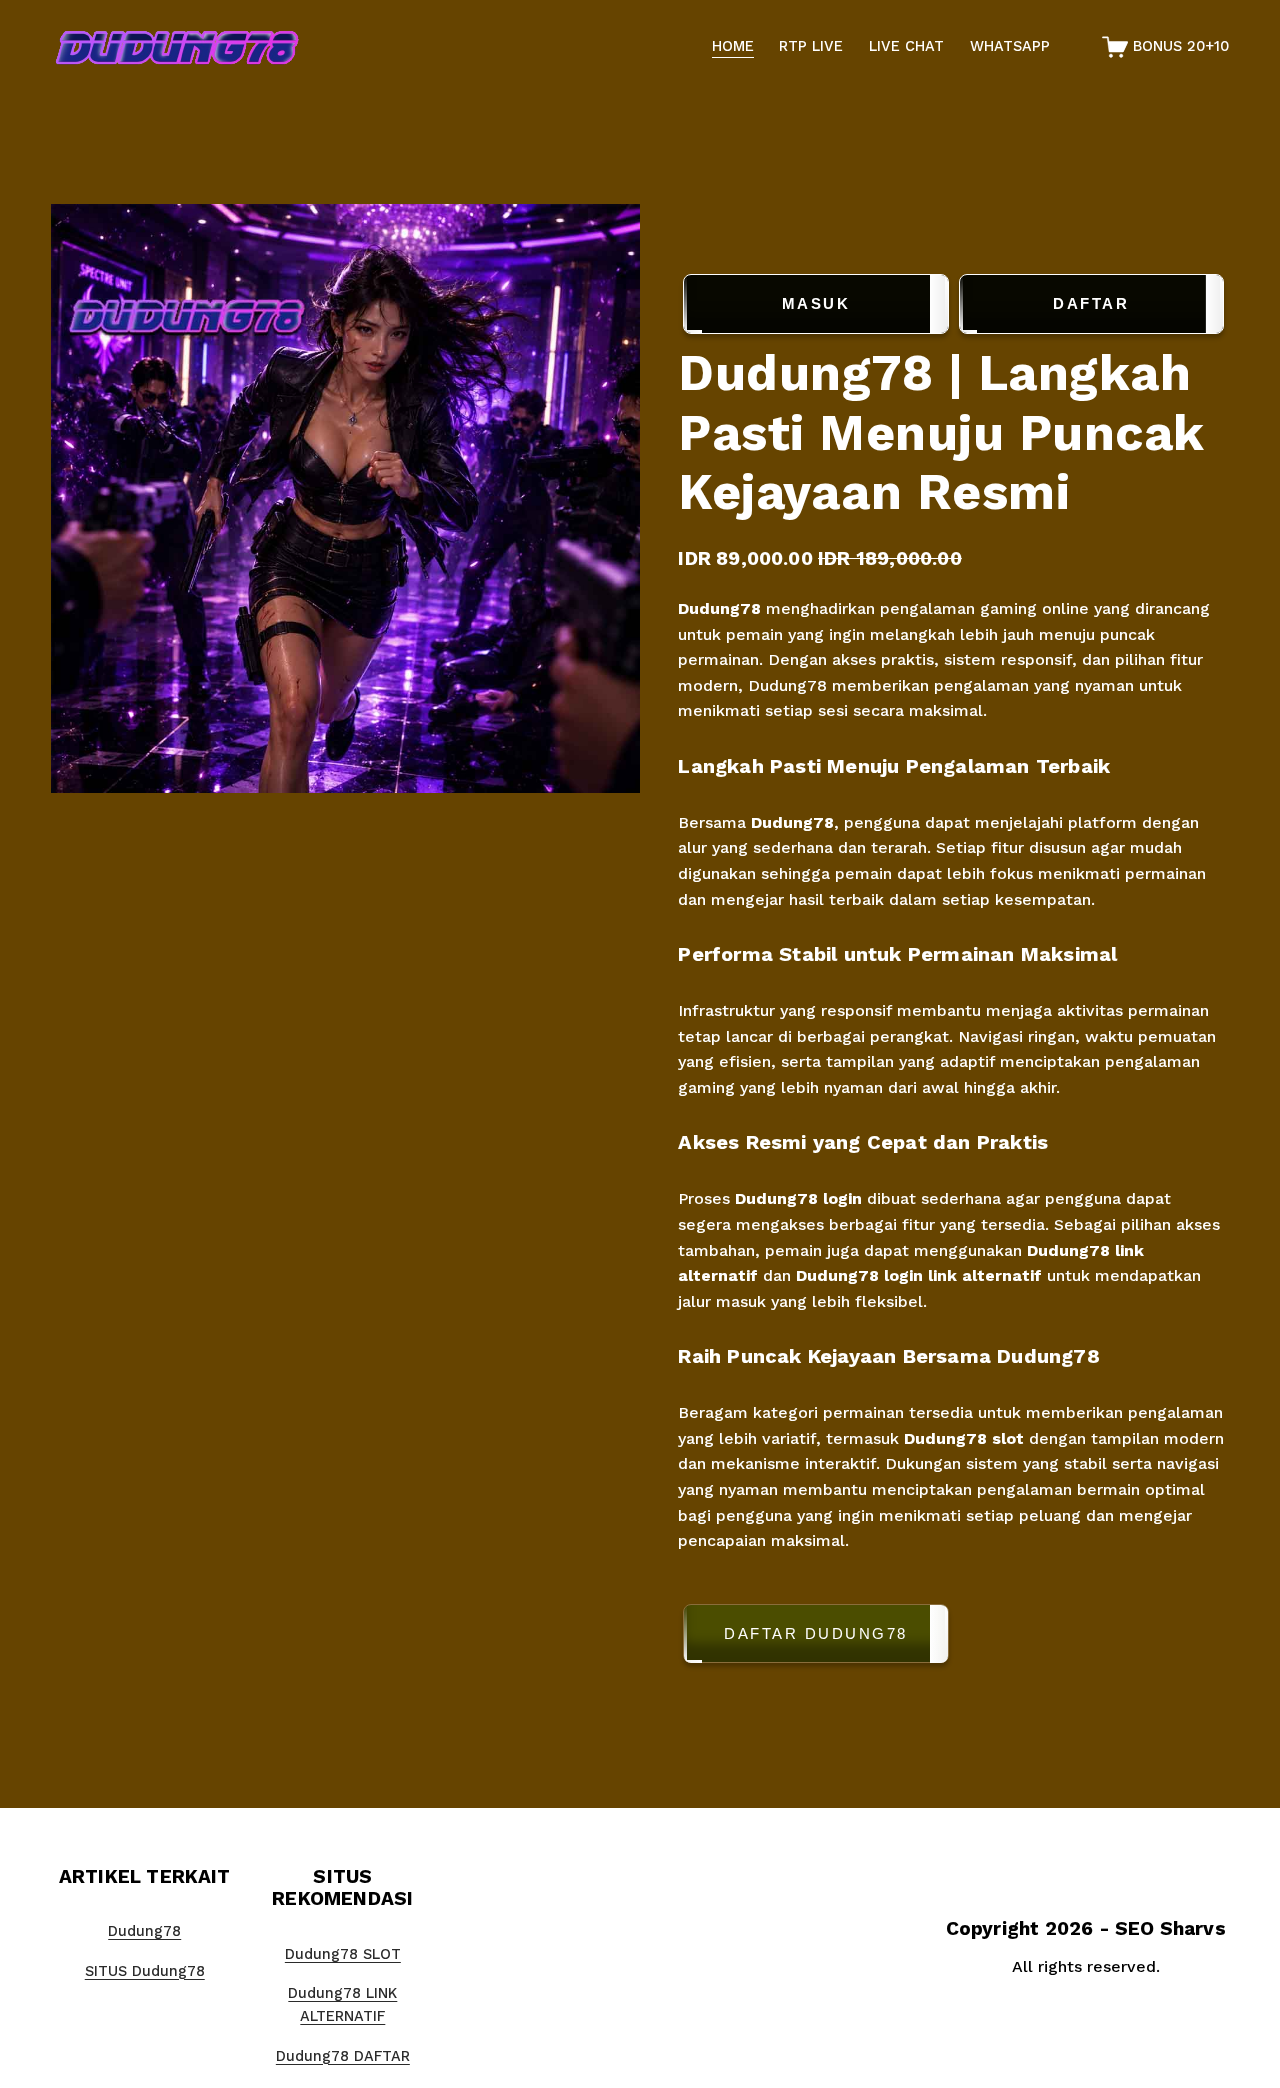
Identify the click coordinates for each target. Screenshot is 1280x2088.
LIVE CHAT (906, 46)
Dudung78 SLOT (343, 1954)
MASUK (816, 303)
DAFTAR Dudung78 (816, 1633)
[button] (953, 1637)
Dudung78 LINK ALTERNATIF (342, 2005)
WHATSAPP (1010, 46)
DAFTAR (1091, 303)
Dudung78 (722, 608)
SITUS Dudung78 (145, 1971)
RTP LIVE (811, 46)
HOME (733, 46)
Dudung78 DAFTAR (343, 2056)
